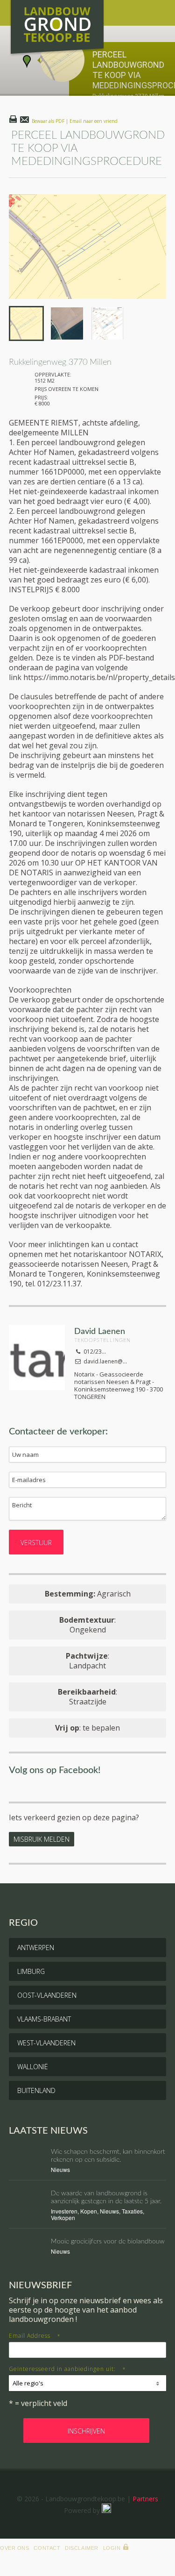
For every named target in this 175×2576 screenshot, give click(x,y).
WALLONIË (33, 2067)
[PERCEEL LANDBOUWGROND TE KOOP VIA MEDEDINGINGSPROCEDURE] (88, 247)
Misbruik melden (42, 1839)
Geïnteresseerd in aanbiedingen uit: (67, 2369)
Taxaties (132, 2211)
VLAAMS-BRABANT (44, 2019)
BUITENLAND (36, 2090)
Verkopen (63, 2218)
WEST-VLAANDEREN (46, 2043)
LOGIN (112, 2548)
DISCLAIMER (82, 2548)
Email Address (35, 2336)
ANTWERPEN (36, 1948)
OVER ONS (14, 2548)
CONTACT (47, 2548)
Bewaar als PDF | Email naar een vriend (75, 121)
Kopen (89, 2211)
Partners (145, 2499)
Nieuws (60, 2169)
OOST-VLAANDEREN (47, 1995)
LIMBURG (31, 1971)
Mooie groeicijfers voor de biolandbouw (108, 2242)
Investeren (64, 2211)
